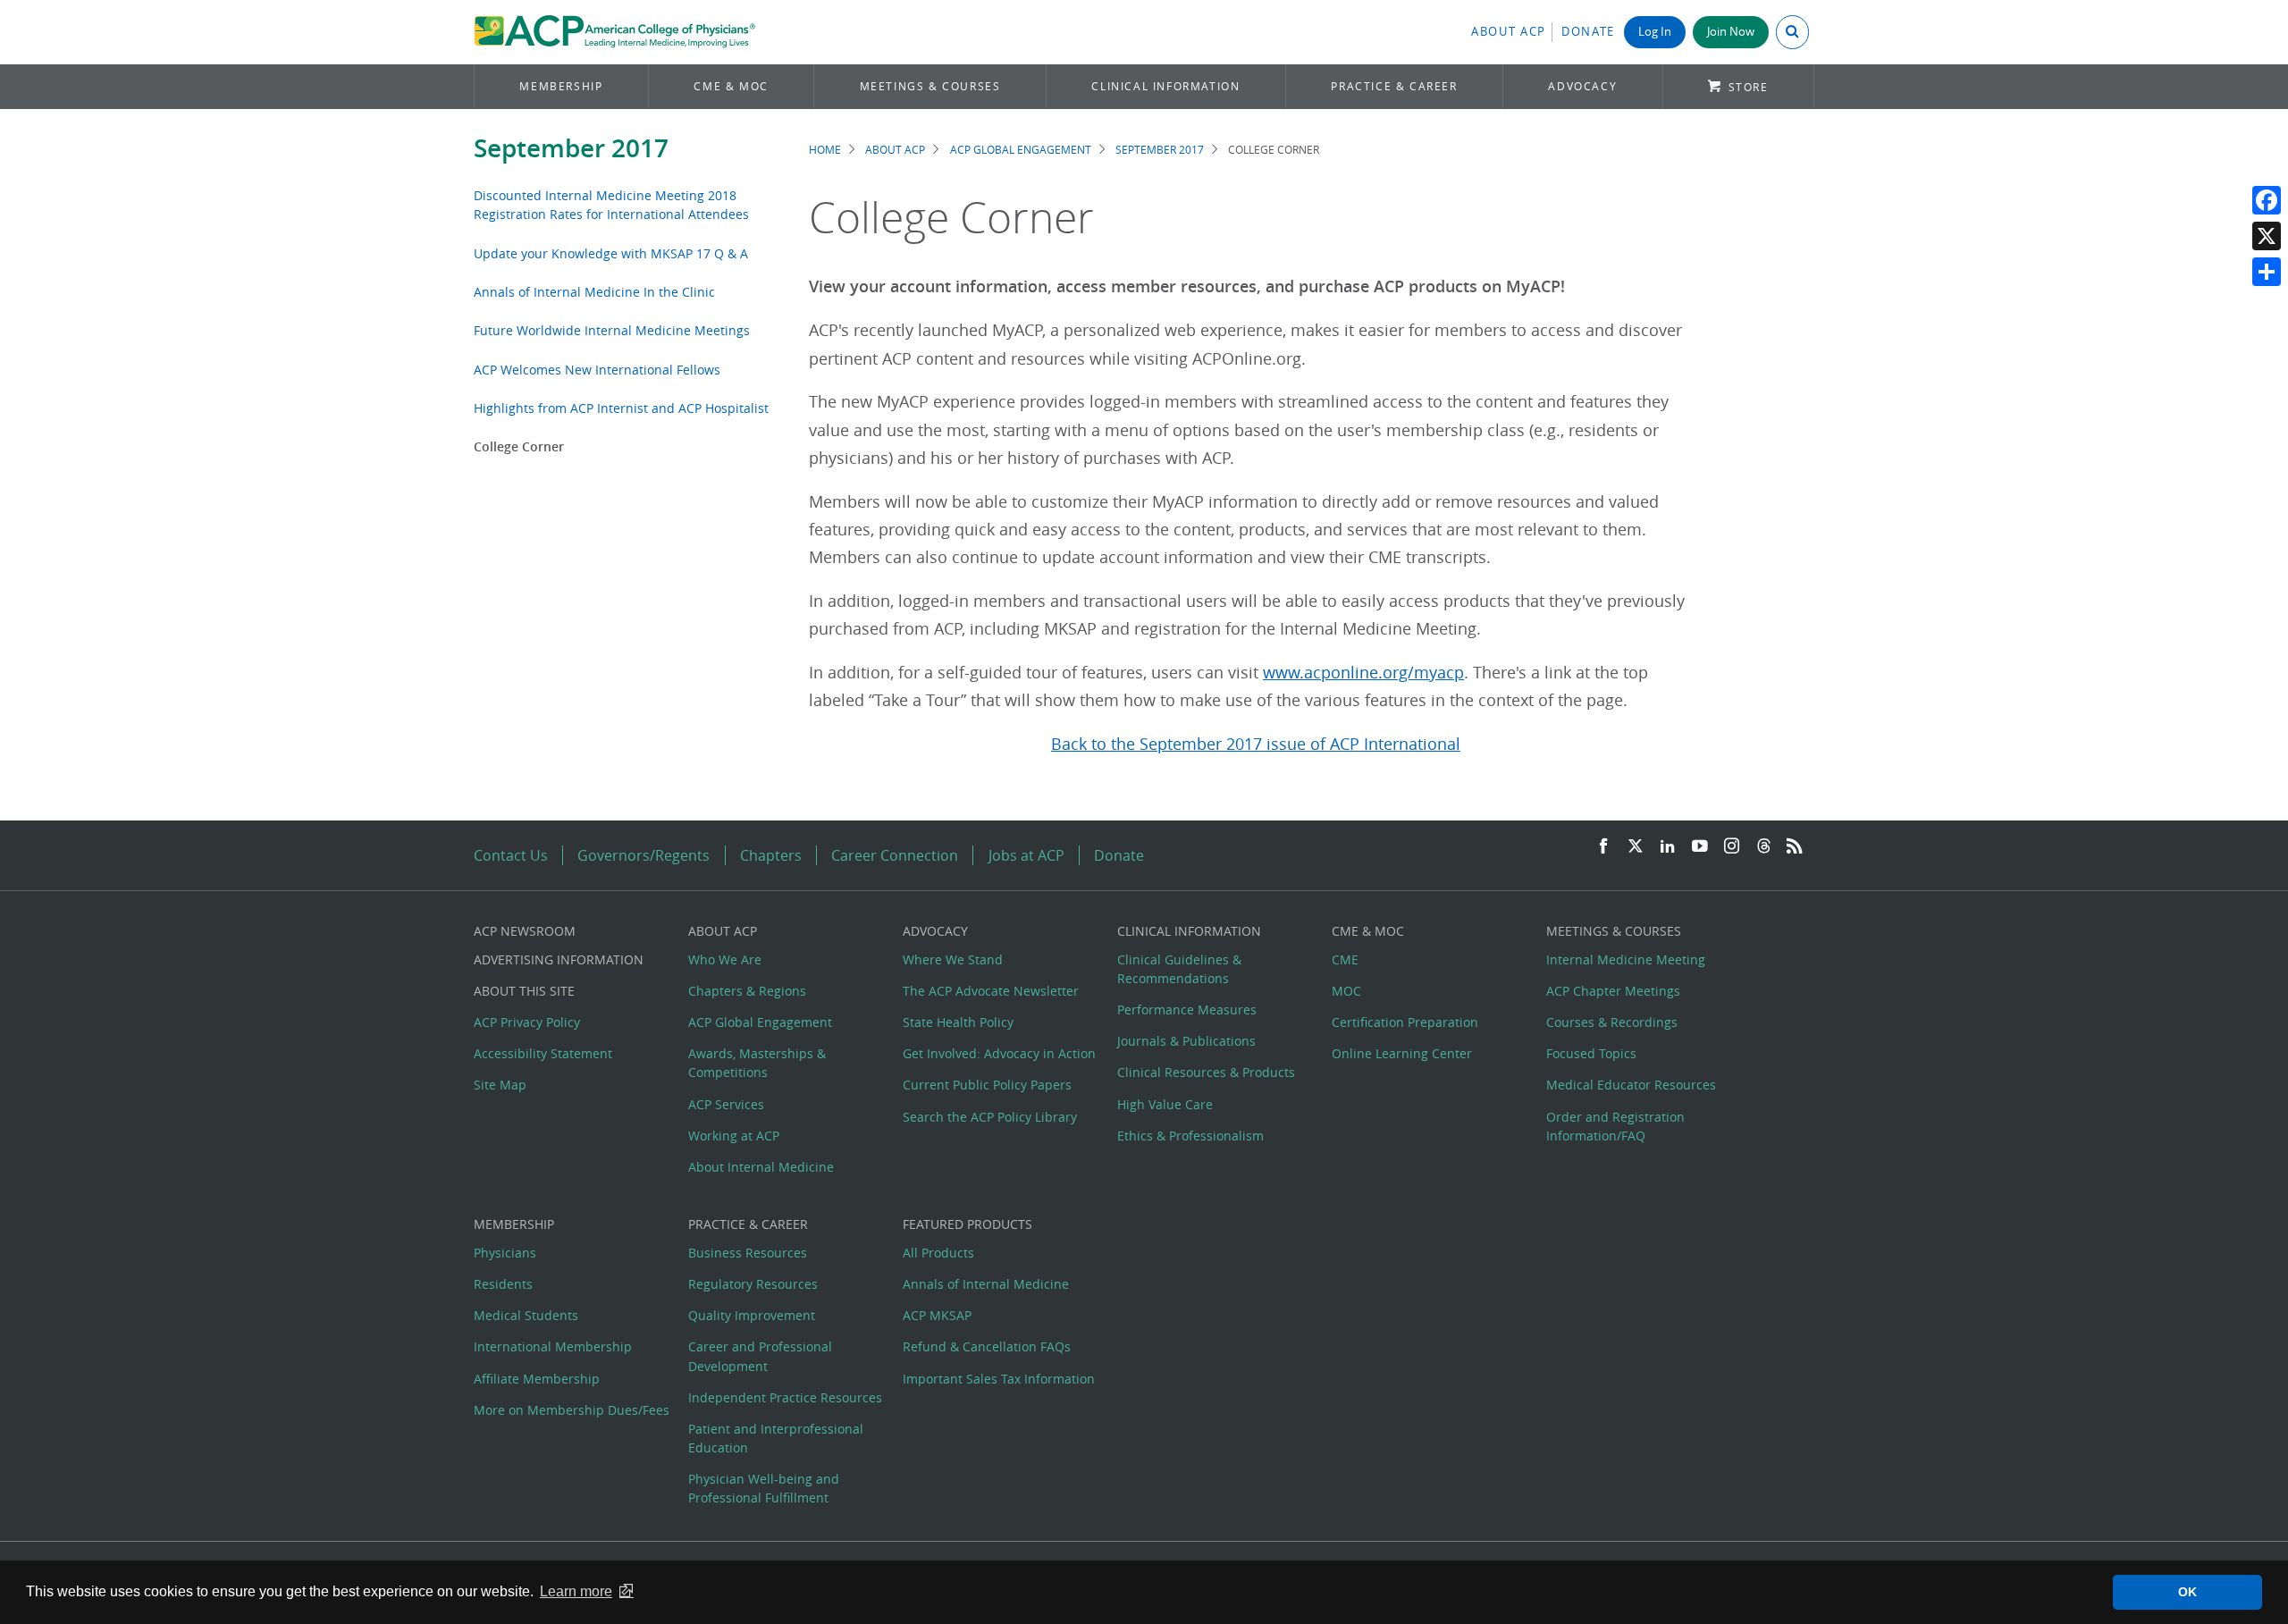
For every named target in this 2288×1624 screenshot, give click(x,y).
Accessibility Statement (543, 1053)
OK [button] (2187, 1592)
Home (825, 150)
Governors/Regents (643, 855)
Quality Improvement (752, 1315)
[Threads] (1764, 847)
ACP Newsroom (525, 931)
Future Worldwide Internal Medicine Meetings (612, 330)
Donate (1588, 32)
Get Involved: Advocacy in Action (999, 1053)
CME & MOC (731, 86)
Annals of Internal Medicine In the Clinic (594, 292)
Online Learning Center (1402, 1053)
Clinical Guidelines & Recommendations (1179, 969)
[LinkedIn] (1668, 847)
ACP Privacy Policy (527, 1022)
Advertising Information (559, 959)
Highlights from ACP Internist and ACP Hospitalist (621, 408)
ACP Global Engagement (1021, 150)
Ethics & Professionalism (1190, 1136)
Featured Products (967, 1224)
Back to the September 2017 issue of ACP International (1256, 744)
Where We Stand (953, 959)
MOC (1346, 991)
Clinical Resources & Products (1206, 1072)
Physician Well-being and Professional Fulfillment (764, 1488)
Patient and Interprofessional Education (776, 1438)
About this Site (524, 991)
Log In (1655, 32)
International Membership (553, 1346)
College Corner (519, 446)
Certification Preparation (1405, 1022)
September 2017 (571, 148)
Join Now (1731, 32)
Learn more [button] (576, 1591)
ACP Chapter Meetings (1613, 991)
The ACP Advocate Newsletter (991, 991)
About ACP (1509, 32)
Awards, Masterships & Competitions (757, 1063)
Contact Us (511, 855)
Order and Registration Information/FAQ (1615, 1126)
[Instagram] (1732, 847)
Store (1749, 87)
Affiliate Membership (537, 1379)
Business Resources (748, 1253)
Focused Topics (1591, 1053)
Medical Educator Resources (1631, 1085)
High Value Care (1165, 1104)
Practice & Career (1394, 86)
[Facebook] (2267, 200)
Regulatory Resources (753, 1284)
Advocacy (1582, 86)
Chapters (771, 855)
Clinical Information (1165, 86)
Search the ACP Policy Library (990, 1117)
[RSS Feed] (1795, 847)
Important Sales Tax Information (999, 1379)
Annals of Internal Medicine (986, 1284)
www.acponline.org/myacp (1363, 673)
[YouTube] (1700, 847)
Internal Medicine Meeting (1626, 959)
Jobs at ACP (1026, 855)
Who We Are (725, 959)
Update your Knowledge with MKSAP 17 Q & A (611, 253)
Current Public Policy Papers (987, 1085)
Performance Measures (1187, 1010)
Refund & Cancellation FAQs (987, 1346)
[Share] (2267, 272)
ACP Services (726, 1104)
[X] (2267, 236)
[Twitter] (1636, 847)
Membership (561, 86)
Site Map (500, 1085)
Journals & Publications (1186, 1041)
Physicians (505, 1253)
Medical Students (526, 1315)
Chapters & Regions (747, 991)
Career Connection (895, 855)
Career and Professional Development (760, 1356)
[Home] (614, 32)
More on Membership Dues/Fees (572, 1410)
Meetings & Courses (930, 86)
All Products (938, 1253)
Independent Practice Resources (785, 1397)
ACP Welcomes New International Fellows (597, 370)
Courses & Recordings (1612, 1022)
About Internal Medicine (761, 1167)
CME (1345, 959)
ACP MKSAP (937, 1315)
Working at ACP (734, 1136)
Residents (503, 1284)
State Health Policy (958, 1022)
